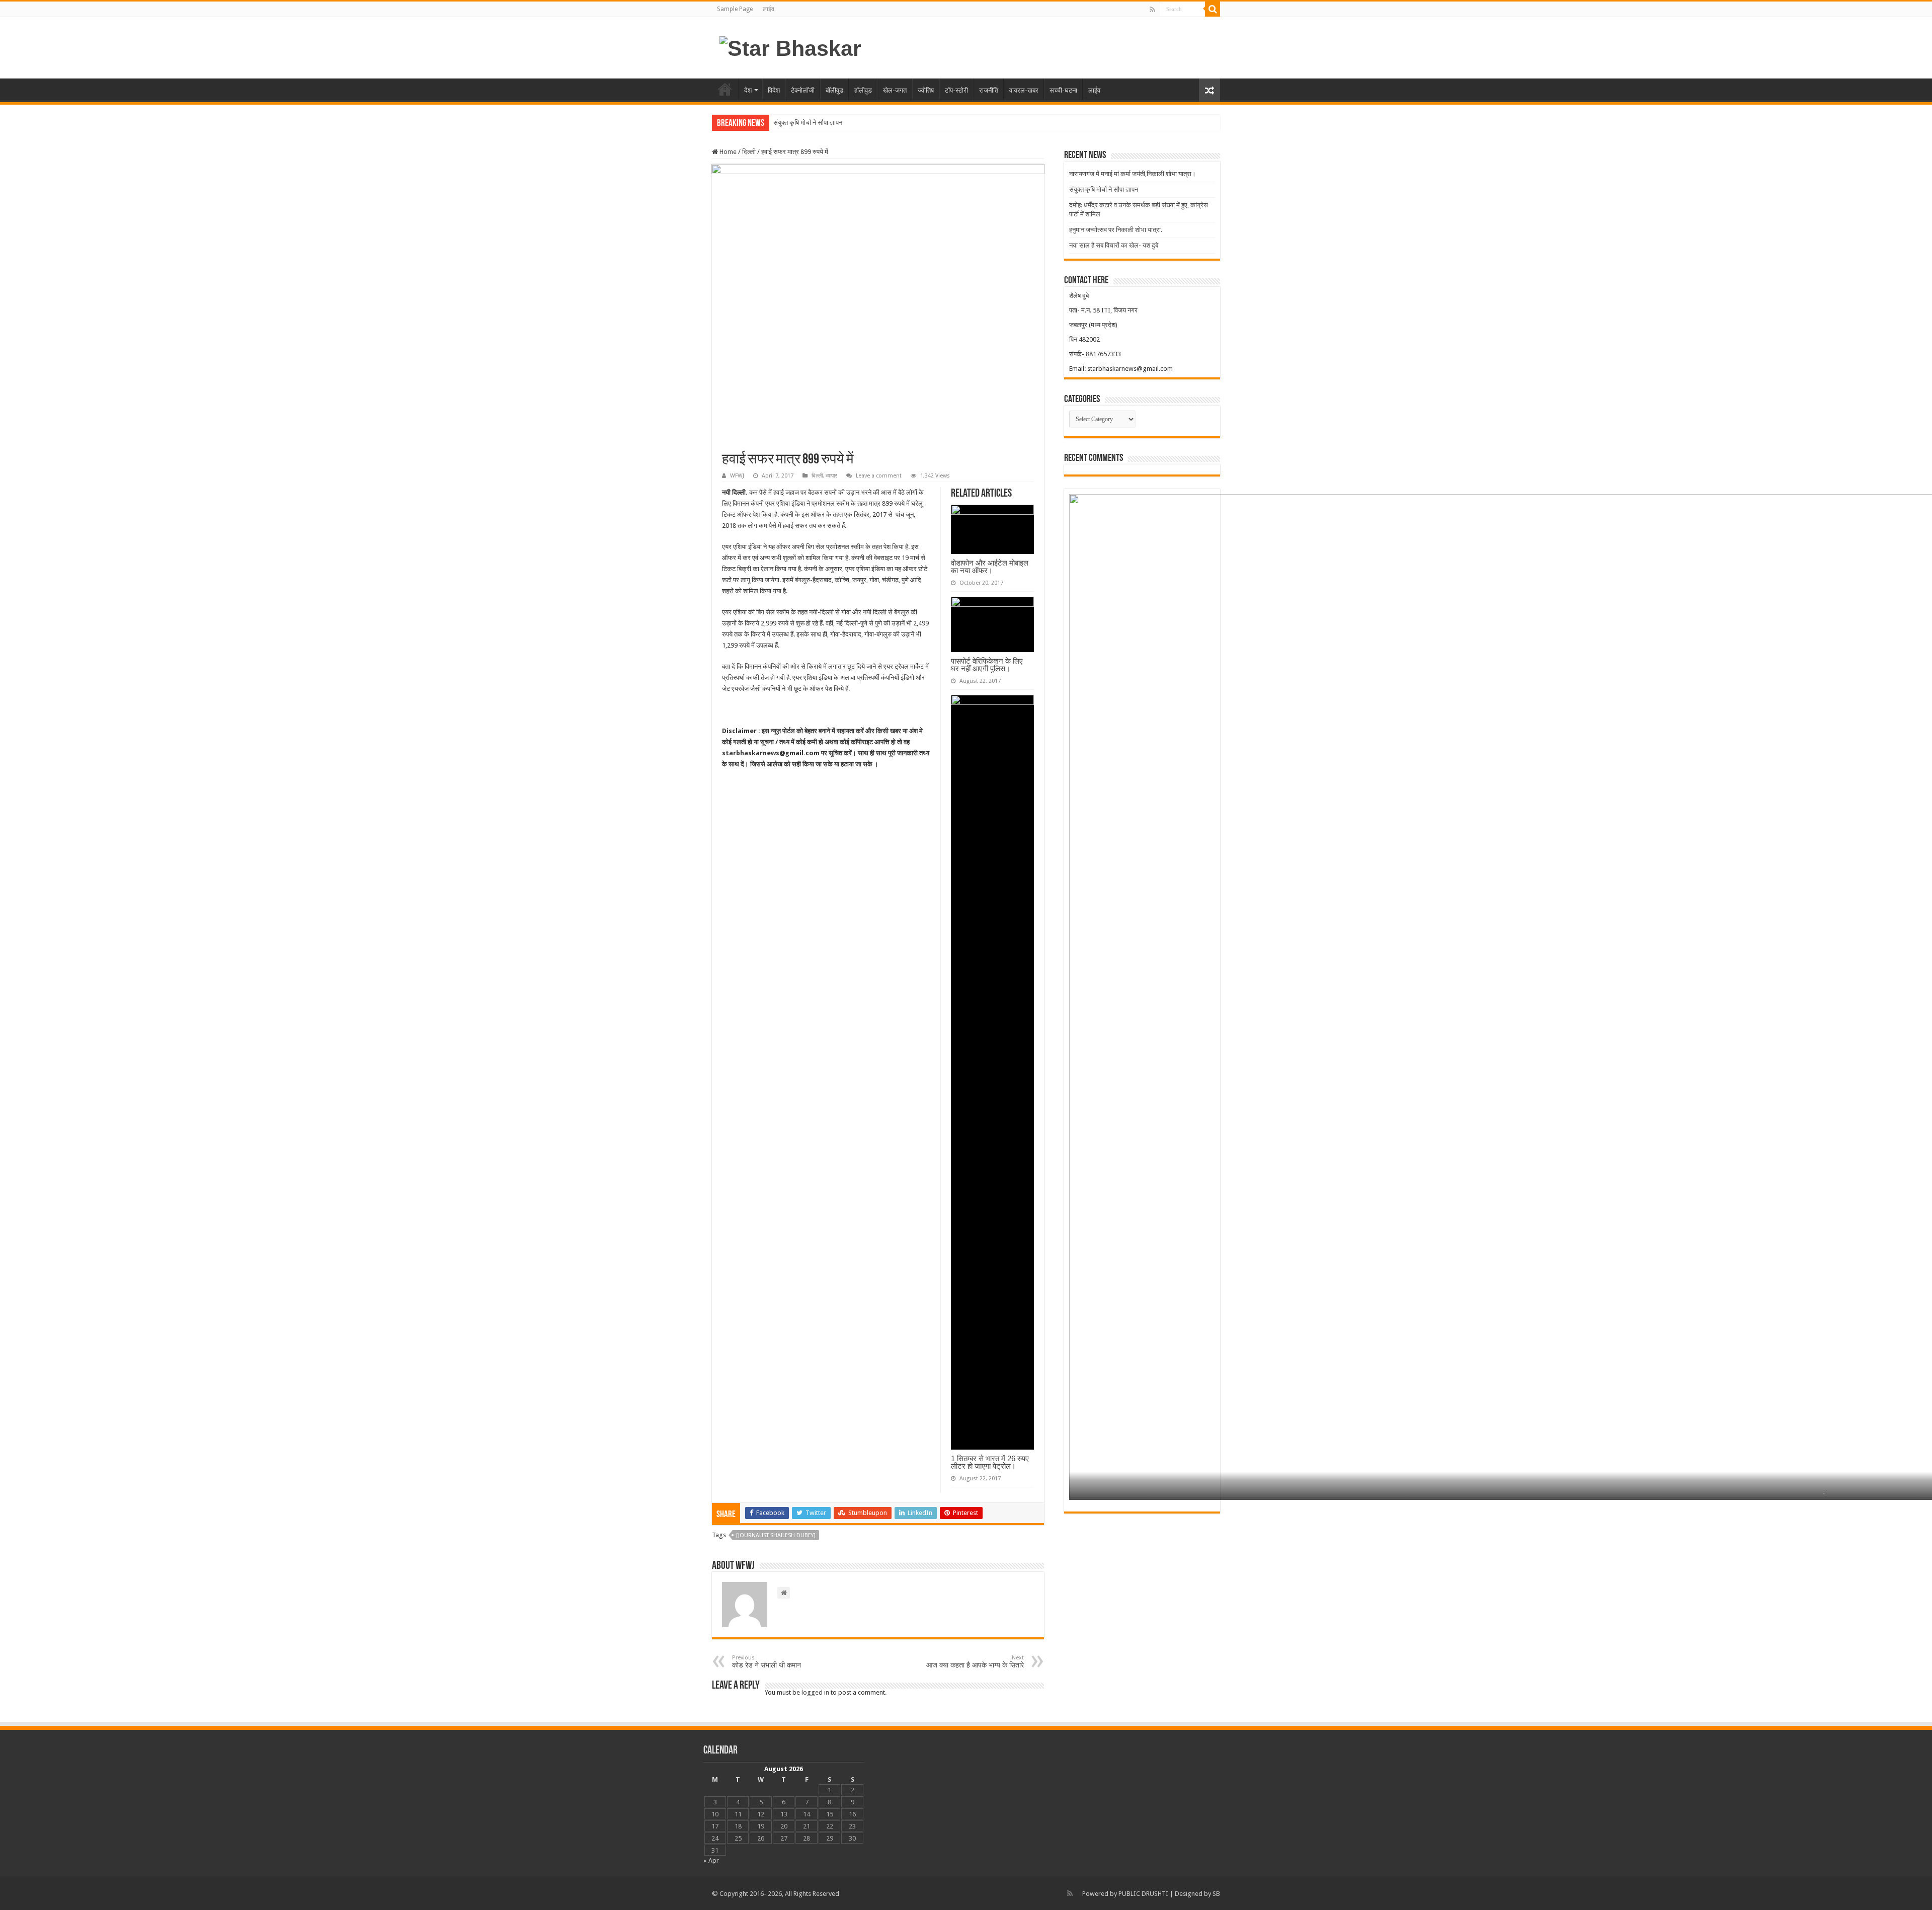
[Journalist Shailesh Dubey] (776, 1535)
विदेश (774, 90)
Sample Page (735, 9)
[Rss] (1152, 10)
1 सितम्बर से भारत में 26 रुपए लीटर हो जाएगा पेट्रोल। (990, 1462)
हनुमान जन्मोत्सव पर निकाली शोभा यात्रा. (1116, 230)
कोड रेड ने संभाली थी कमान (767, 1662)
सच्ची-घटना (1063, 90)
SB (1216, 1894)
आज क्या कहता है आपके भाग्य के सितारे (975, 1662)
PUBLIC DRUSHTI (1143, 1894)
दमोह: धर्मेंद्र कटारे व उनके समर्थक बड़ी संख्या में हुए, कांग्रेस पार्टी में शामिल (859, 123)
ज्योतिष (926, 90)
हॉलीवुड (863, 90)
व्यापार (831, 476)
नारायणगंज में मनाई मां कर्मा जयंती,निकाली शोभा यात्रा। (1133, 174)
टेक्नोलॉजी (803, 90)
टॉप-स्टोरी (956, 90)
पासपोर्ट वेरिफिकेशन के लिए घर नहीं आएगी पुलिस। (987, 665)
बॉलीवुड (834, 90)
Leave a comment (879, 476)
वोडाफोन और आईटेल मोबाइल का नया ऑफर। (990, 567)
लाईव (769, 9)
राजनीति (989, 90)
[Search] (1213, 9)
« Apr (711, 1860)
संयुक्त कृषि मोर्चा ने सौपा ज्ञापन (1104, 189)
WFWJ (737, 476)
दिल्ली (749, 152)
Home (727, 152)
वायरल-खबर (1024, 90)
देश (748, 90)
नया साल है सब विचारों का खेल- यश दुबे (1114, 245)
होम (725, 89)
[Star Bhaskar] (790, 47)
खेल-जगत (895, 90)
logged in (815, 1692)
